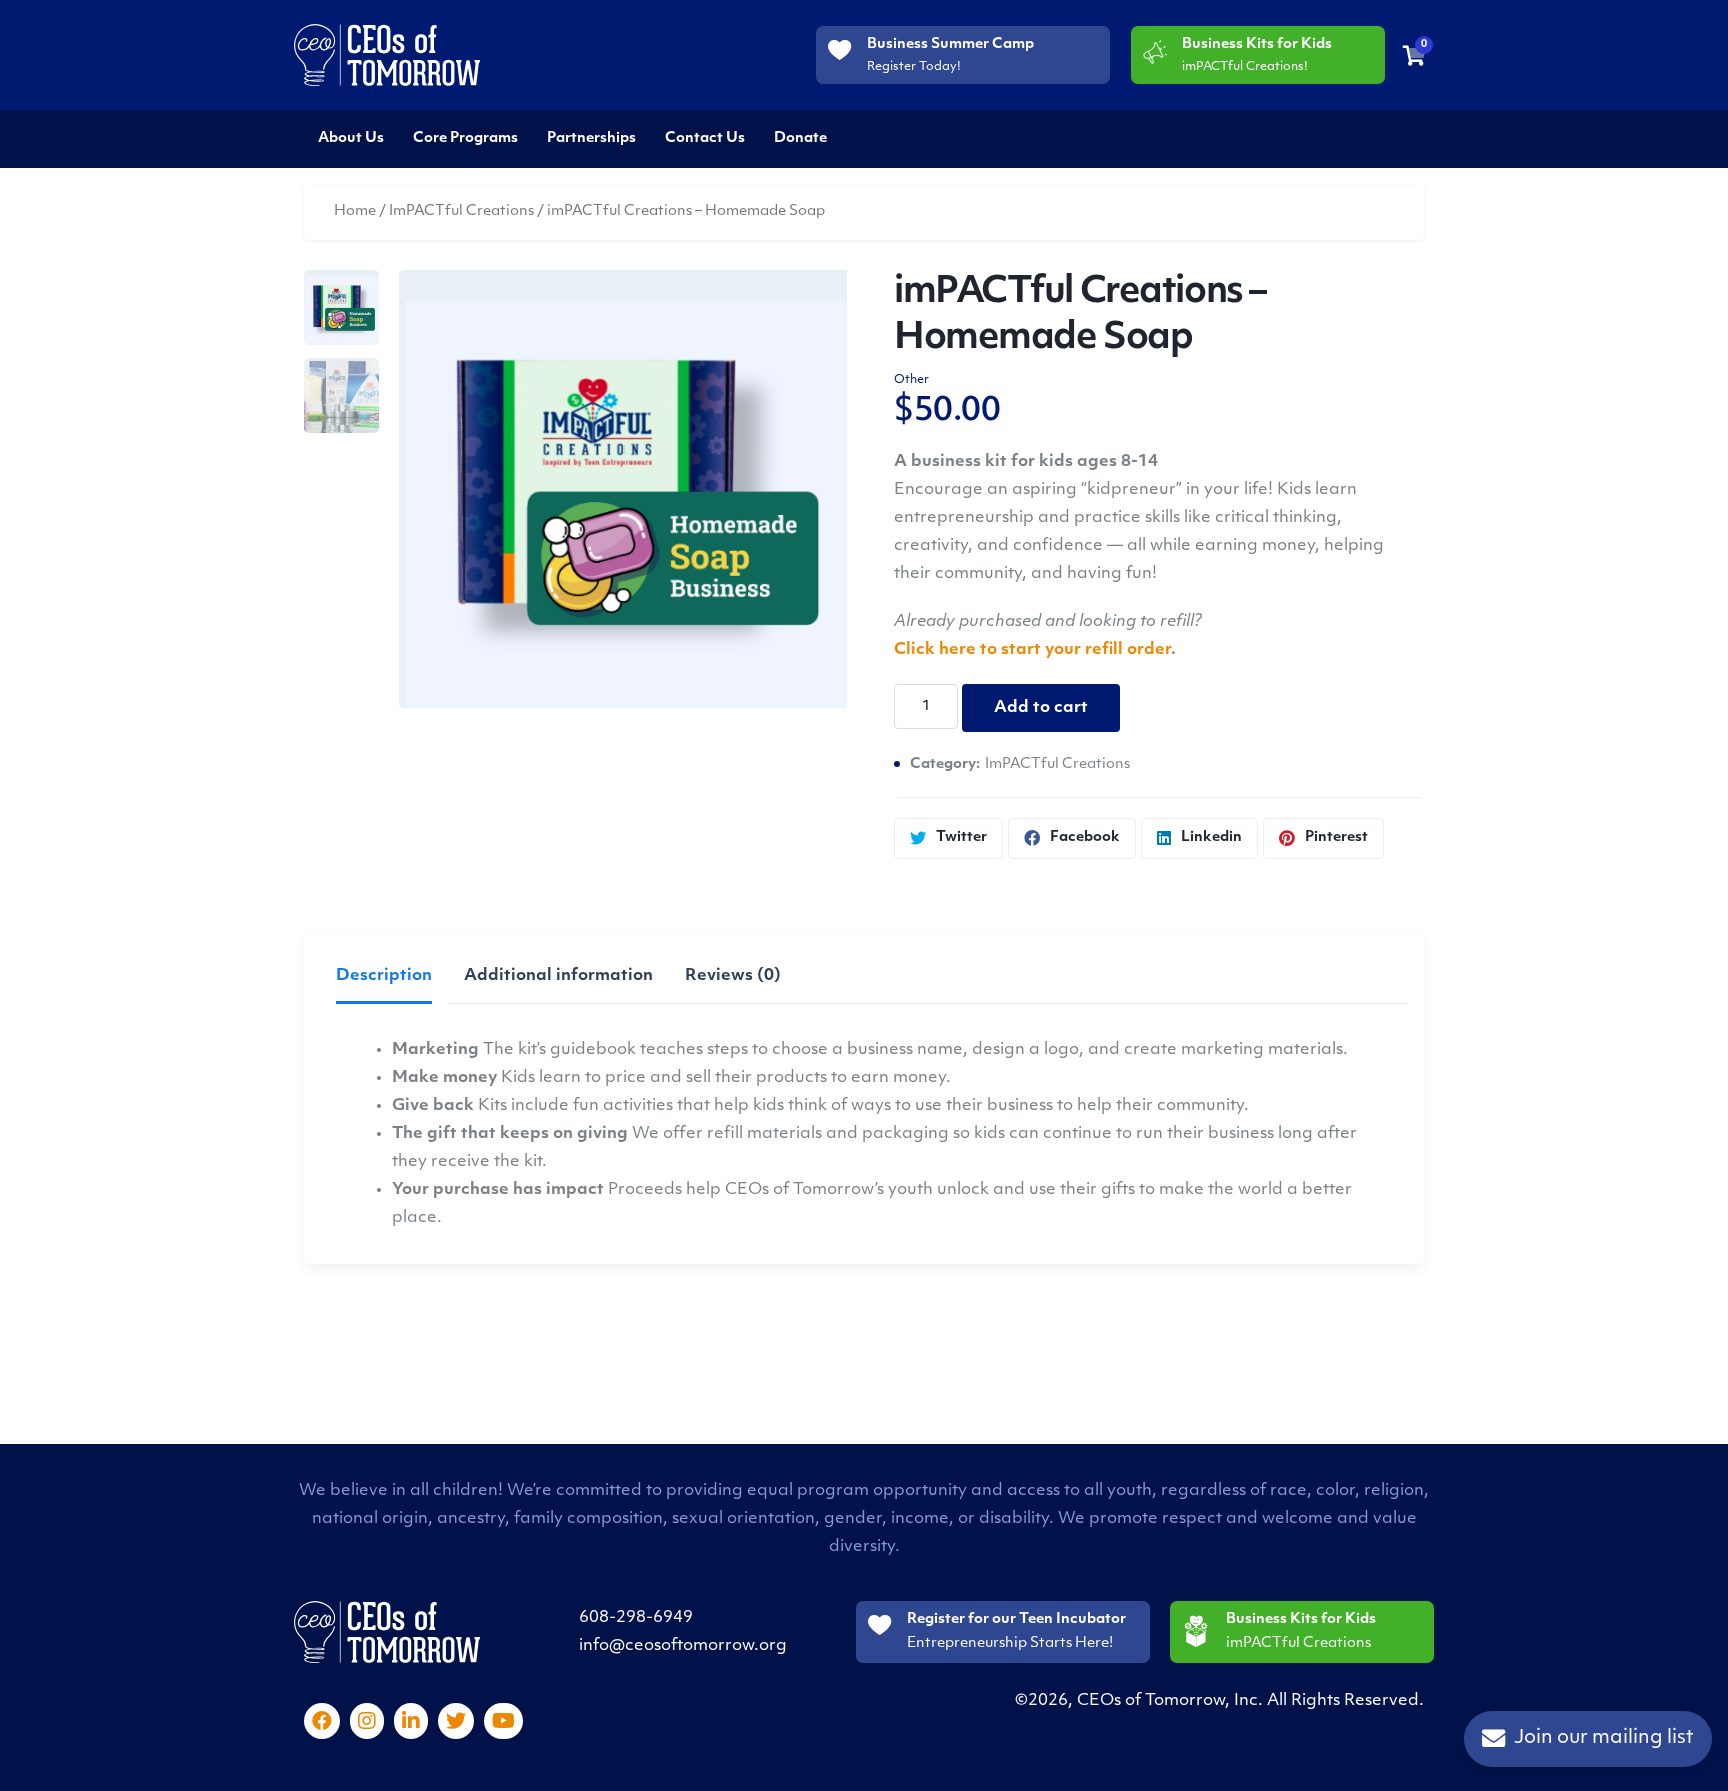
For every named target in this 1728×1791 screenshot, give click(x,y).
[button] (811, 300)
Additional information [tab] (558, 976)
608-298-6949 (636, 1618)
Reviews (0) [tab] (733, 976)
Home (355, 211)
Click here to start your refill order (1032, 650)
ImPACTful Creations (461, 211)
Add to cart (1041, 708)
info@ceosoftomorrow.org (683, 1646)
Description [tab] (384, 976)
